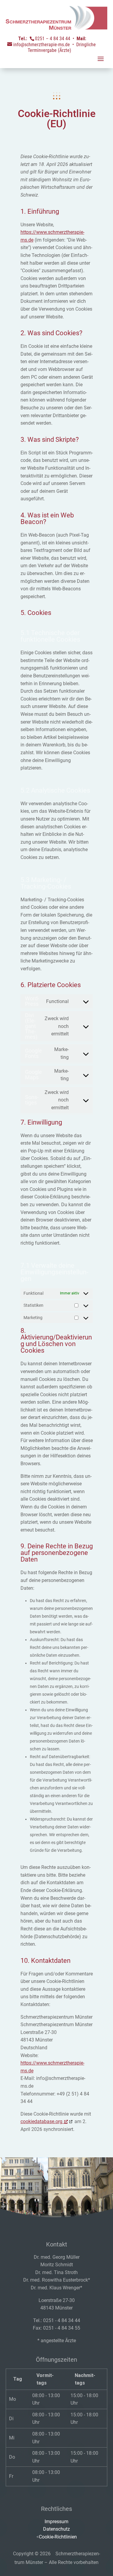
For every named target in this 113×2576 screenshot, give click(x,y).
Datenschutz (56, 2529)
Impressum (56, 2522)
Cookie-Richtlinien (58, 2537)
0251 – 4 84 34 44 (53, 39)
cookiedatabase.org (41, 2121)
